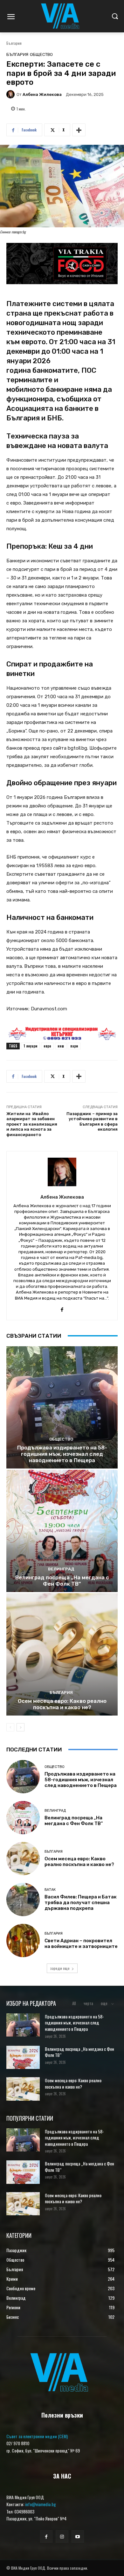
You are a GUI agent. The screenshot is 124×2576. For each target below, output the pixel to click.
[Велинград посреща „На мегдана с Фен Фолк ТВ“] (62, 1531)
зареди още (60, 1968)
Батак (50, 1890)
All (74, 2003)
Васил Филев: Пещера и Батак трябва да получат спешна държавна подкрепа (81, 1903)
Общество (41, 54)
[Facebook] (62, 1308)
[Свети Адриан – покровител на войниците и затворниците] (23, 1940)
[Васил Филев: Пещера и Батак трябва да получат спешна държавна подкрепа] (23, 1900)
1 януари (30, 1046)
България (14, 43)
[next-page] (21, 1727)
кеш (61, 1046)
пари (74, 1046)
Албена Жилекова (42, 94)
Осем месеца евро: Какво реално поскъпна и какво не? (62, 1704)
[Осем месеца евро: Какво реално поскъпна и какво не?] (62, 1654)
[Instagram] (62, 2536)
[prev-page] (10, 1727)
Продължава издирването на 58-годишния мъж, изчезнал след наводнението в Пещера (62, 1454)
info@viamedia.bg (41, 2504)
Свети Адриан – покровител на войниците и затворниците (81, 1944)
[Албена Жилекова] (11, 94)
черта (88, 2003)
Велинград (61, 1569)
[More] (79, 130)
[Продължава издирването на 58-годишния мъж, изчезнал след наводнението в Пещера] (62, 1407)
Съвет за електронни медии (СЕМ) (37, 2436)
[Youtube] (78, 2536)
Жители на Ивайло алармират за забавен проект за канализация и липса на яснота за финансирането (32, 1124)
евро (47, 1046)
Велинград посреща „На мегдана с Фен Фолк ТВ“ (62, 1581)
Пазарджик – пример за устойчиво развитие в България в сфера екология (92, 1122)
